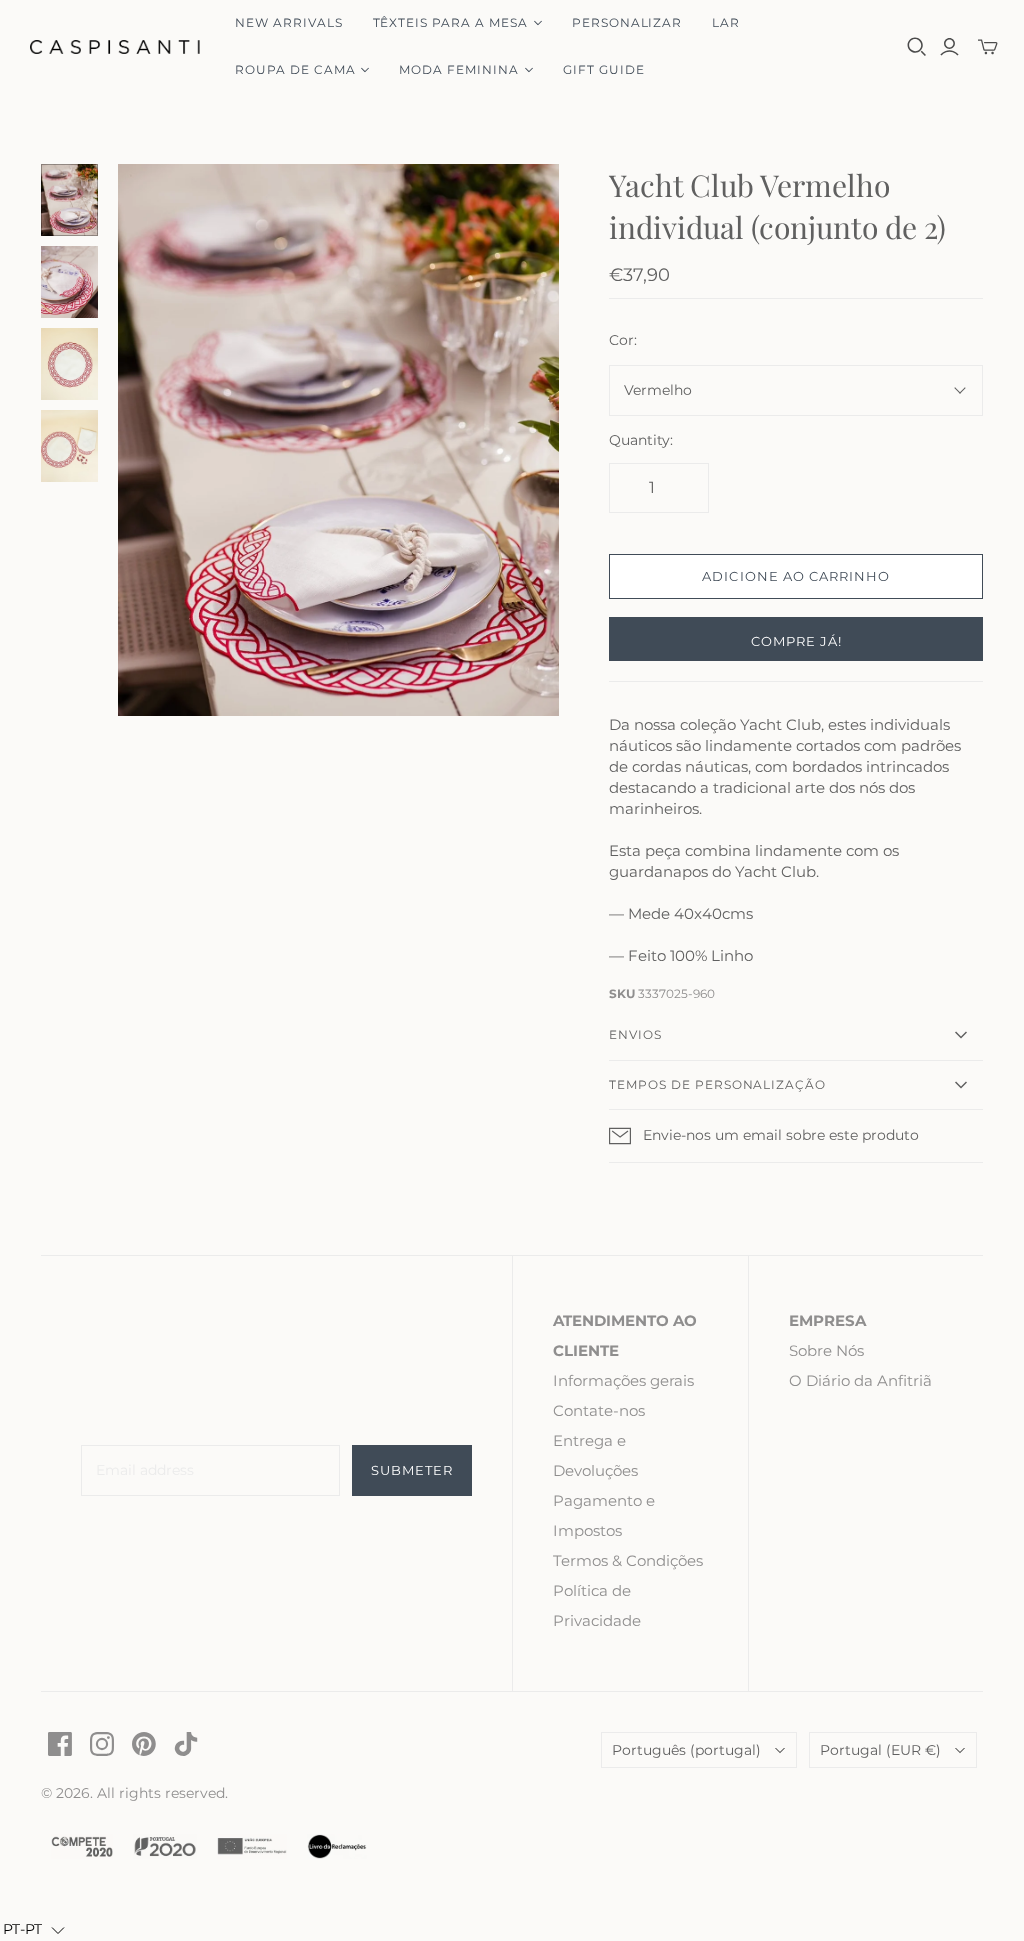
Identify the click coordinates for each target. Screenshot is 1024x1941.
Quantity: (641, 440)
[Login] (949, 47)
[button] (34, 1930)
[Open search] (917, 47)
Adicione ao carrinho (796, 576)
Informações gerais (623, 1380)
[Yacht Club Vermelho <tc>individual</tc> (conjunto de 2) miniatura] (70, 200)
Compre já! (796, 641)
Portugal (880, 1750)
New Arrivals (289, 22)
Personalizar (627, 22)
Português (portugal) (686, 1750)
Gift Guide (604, 69)
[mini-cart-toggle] (988, 47)
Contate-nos (599, 1410)
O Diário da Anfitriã (860, 1380)
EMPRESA (827, 1320)
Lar (726, 22)
